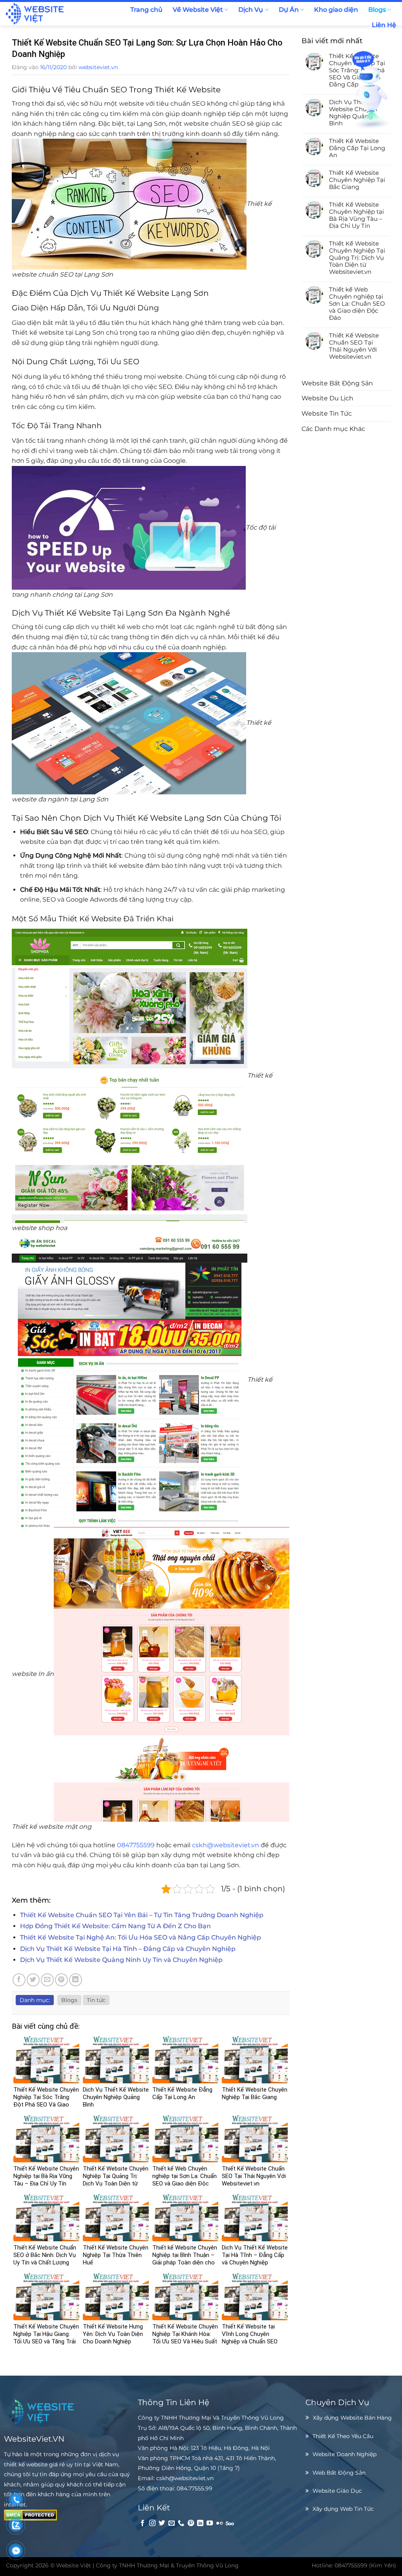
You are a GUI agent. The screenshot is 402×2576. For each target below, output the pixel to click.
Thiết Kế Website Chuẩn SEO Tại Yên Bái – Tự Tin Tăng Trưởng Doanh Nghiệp (142, 1915)
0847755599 (136, 1845)
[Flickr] (219, 2523)
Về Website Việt (198, 10)
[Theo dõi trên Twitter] (162, 2523)
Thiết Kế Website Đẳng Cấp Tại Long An (357, 148)
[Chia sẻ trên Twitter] (33, 1980)
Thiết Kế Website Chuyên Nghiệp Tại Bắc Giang (357, 180)
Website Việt (74, 2565)
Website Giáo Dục (337, 2491)
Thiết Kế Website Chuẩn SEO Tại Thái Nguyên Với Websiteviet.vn (354, 346)
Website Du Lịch (327, 398)
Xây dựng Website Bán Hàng (352, 2418)
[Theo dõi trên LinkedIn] (200, 2523)
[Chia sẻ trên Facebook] (19, 1980)
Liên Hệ (384, 25)
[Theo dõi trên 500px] (230, 2523)
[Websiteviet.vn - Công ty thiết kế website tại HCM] (50, 14)
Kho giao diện (336, 10)
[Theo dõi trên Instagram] (152, 2523)
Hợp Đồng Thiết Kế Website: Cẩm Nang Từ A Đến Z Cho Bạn (115, 1926)
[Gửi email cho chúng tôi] (172, 2523)
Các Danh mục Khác (333, 429)
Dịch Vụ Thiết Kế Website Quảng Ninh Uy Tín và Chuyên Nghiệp (121, 1960)
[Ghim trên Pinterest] (61, 1980)
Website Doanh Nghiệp (344, 2454)
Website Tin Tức (327, 413)
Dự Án (289, 10)
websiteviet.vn (98, 67)
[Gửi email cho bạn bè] (47, 1980)
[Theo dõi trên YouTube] (210, 2523)
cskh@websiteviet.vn (226, 1845)
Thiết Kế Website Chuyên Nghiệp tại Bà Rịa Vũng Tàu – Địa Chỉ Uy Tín (356, 215)
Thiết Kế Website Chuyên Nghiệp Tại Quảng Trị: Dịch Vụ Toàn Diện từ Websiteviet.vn (357, 258)
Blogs (377, 10)
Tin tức (96, 2000)
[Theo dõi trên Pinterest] (191, 2523)
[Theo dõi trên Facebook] (143, 2523)
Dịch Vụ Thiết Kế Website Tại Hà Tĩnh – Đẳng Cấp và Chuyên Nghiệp (128, 1949)
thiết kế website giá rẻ (34, 2464)
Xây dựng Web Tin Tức (343, 2509)
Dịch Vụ (251, 10)
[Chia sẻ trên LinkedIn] (76, 1980)
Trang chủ (146, 10)
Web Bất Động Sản (339, 2473)
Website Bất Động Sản (337, 383)
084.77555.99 (195, 2488)
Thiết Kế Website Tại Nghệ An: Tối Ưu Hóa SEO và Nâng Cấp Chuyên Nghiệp (141, 1937)
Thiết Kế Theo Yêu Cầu (343, 2436)
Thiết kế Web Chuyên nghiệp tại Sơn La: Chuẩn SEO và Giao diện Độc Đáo (357, 304)
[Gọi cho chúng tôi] (181, 2523)
